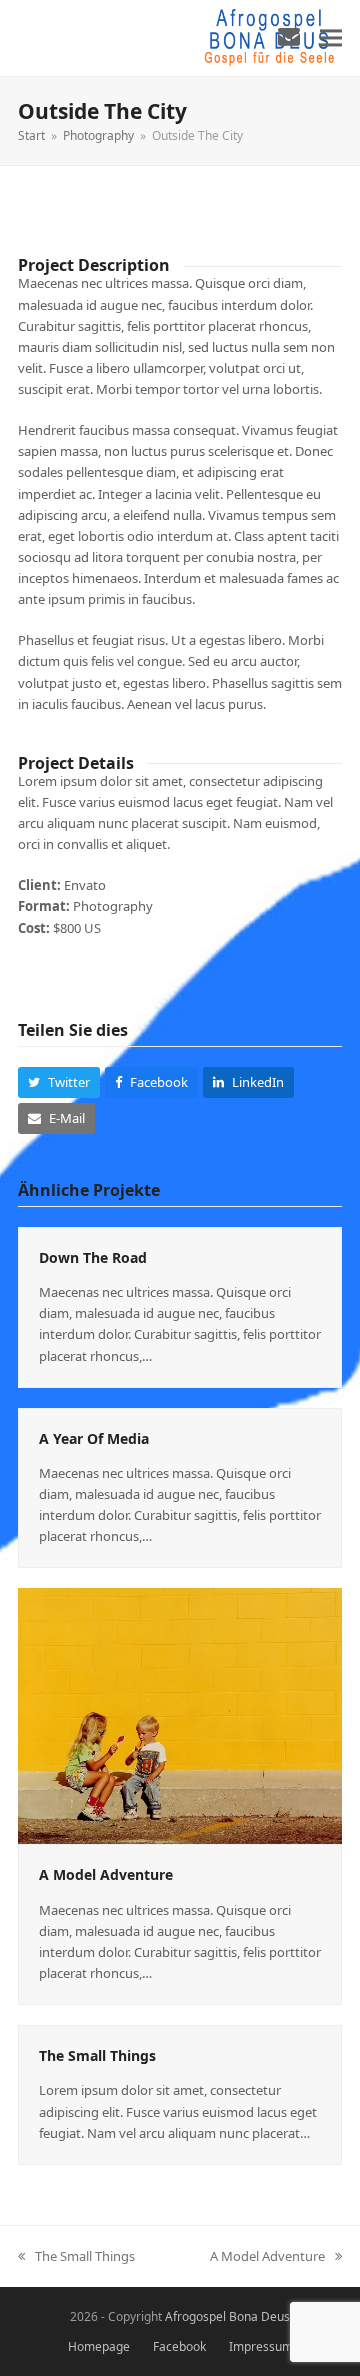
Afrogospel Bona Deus (227, 2316)
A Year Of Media (94, 1438)
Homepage (99, 2346)
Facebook (179, 2346)
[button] (331, 37)
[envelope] (289, 36)
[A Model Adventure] (180, 1715)
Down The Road (93, 1257)
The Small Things (97, 2055)
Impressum (261, 2346)
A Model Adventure (106, 1874)
